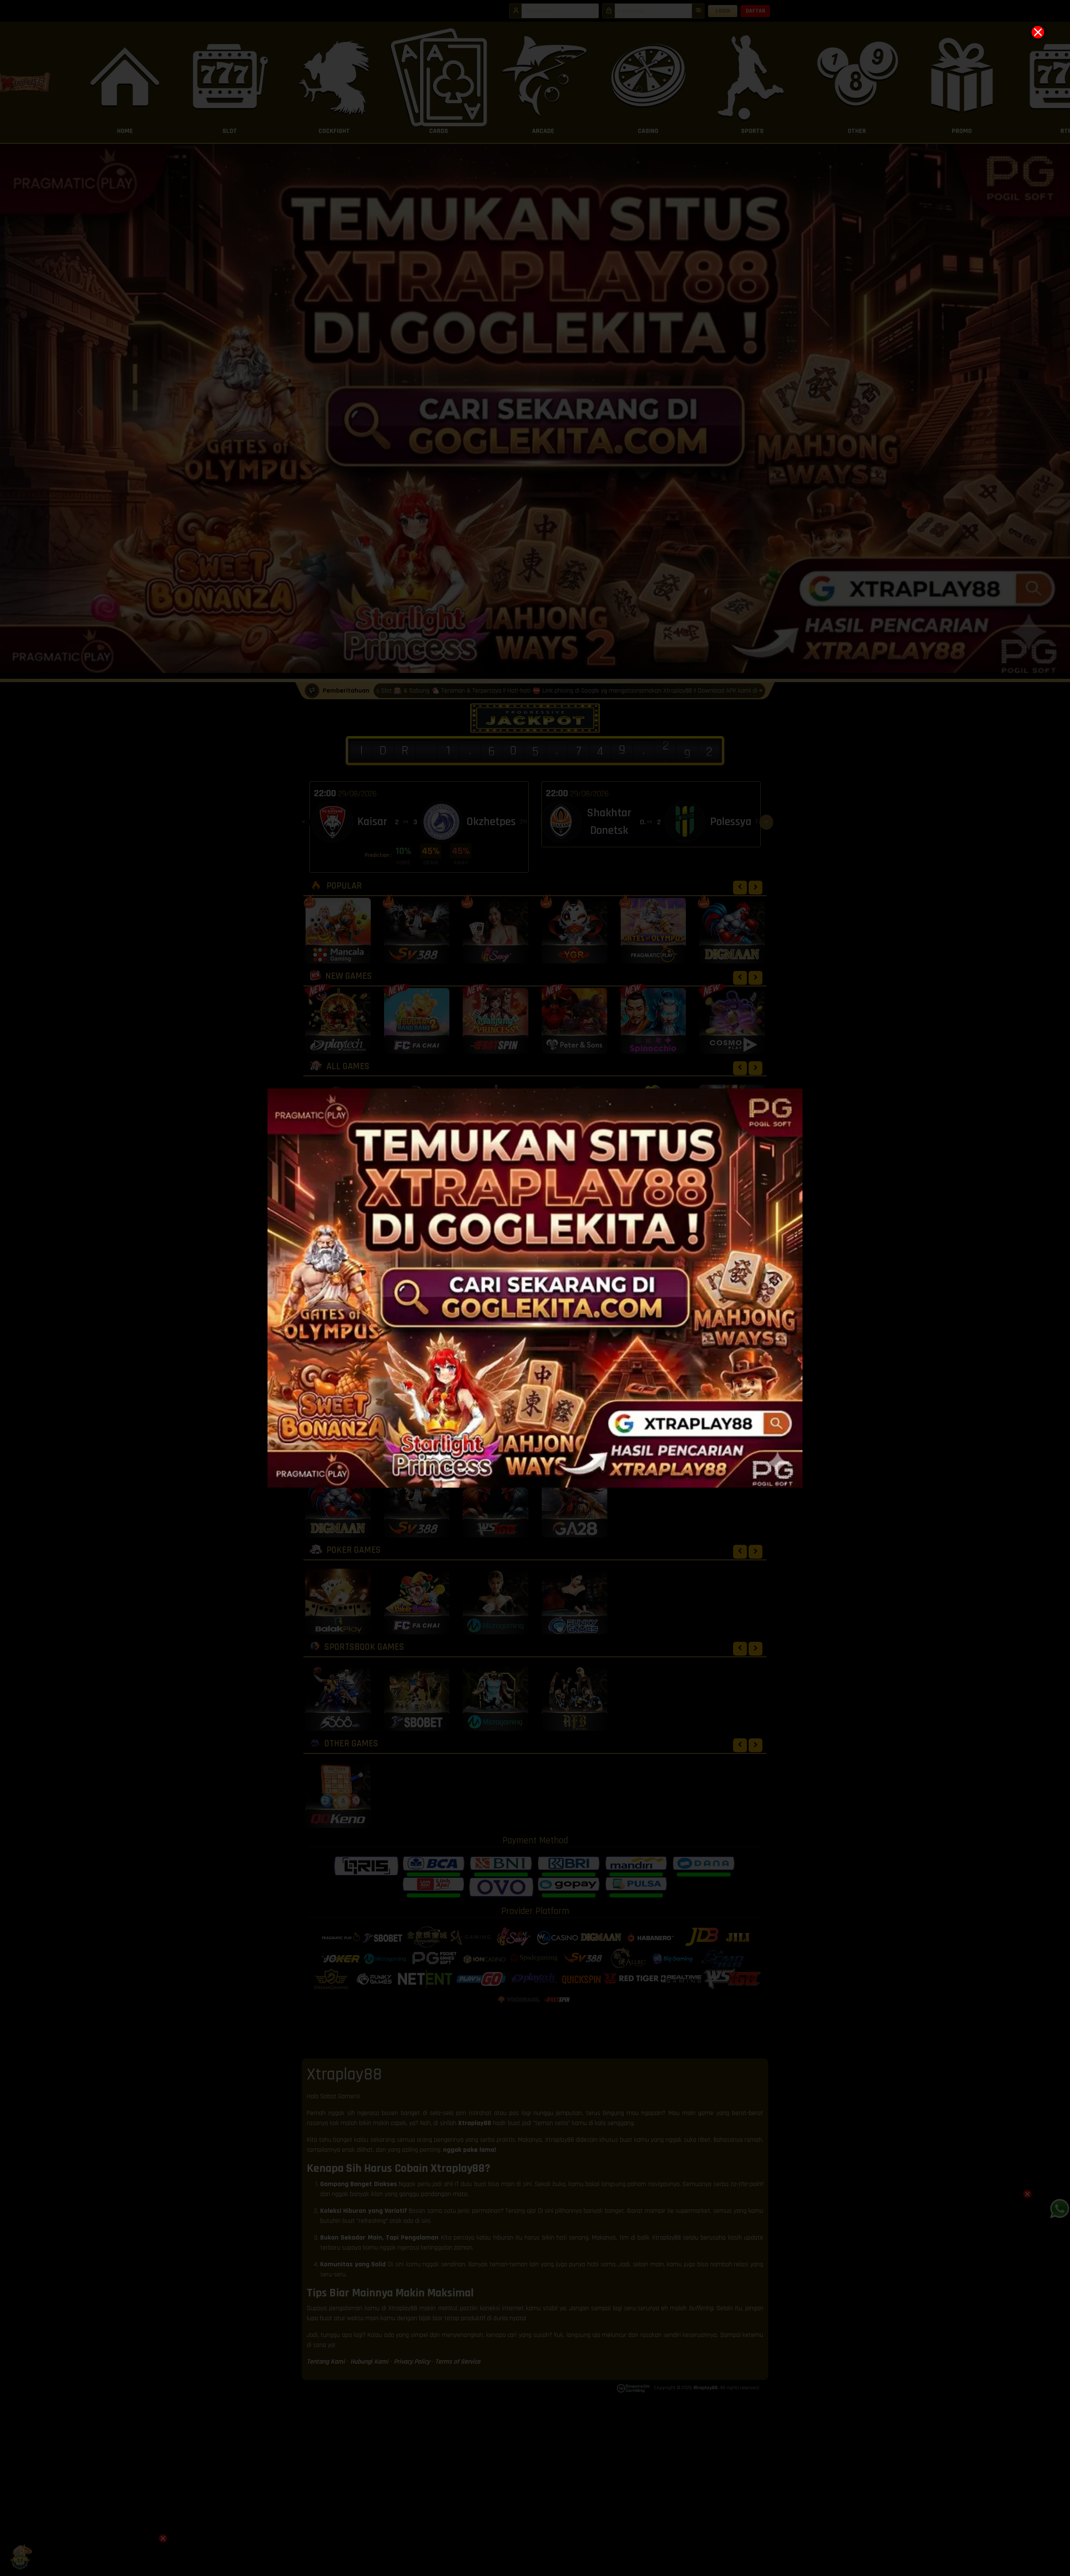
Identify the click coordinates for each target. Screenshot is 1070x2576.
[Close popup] (1038, 32)
